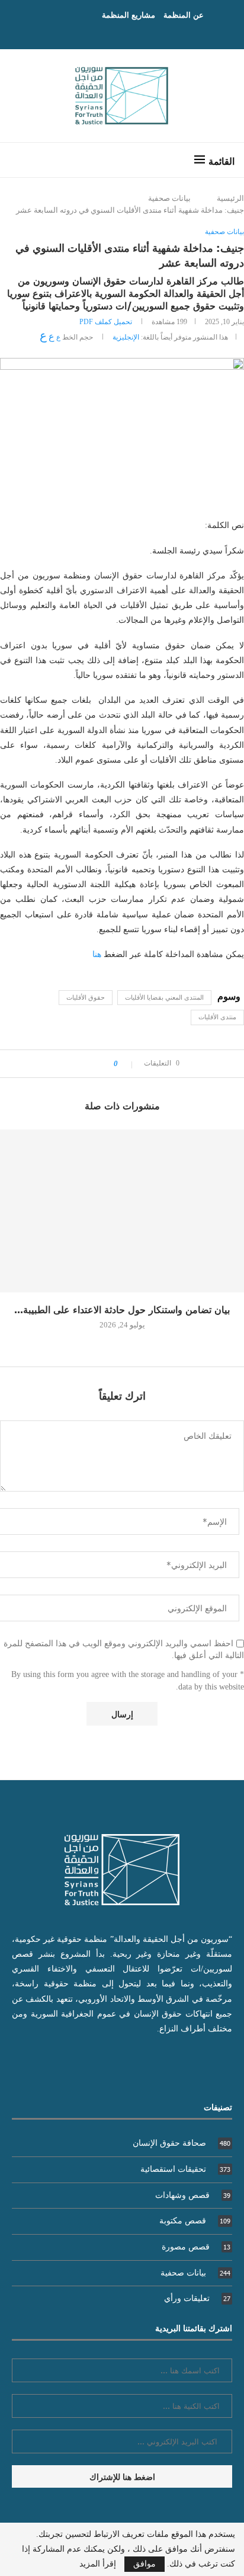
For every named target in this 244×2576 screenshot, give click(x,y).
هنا (97, 954)
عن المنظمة (184, 15)
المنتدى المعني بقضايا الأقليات (164, 997)
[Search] (21, 160)
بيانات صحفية (169, 198)
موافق (145, 2564)
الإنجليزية (126, 337)
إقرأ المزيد (98, 2564)
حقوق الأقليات (86, 997)
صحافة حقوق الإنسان (182, 2143)
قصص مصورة (196, 2247)
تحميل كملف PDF (106, 322)
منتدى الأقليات (217, 1017)
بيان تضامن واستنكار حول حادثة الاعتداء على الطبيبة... (122, 1309)
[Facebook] (134, 33)
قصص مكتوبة (195, 2221)
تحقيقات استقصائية (185, 2169)
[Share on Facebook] (101, 1064)
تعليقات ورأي (197, 2298)
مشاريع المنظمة (129, 15)
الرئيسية (230, 198)
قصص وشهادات (193, 2195)
